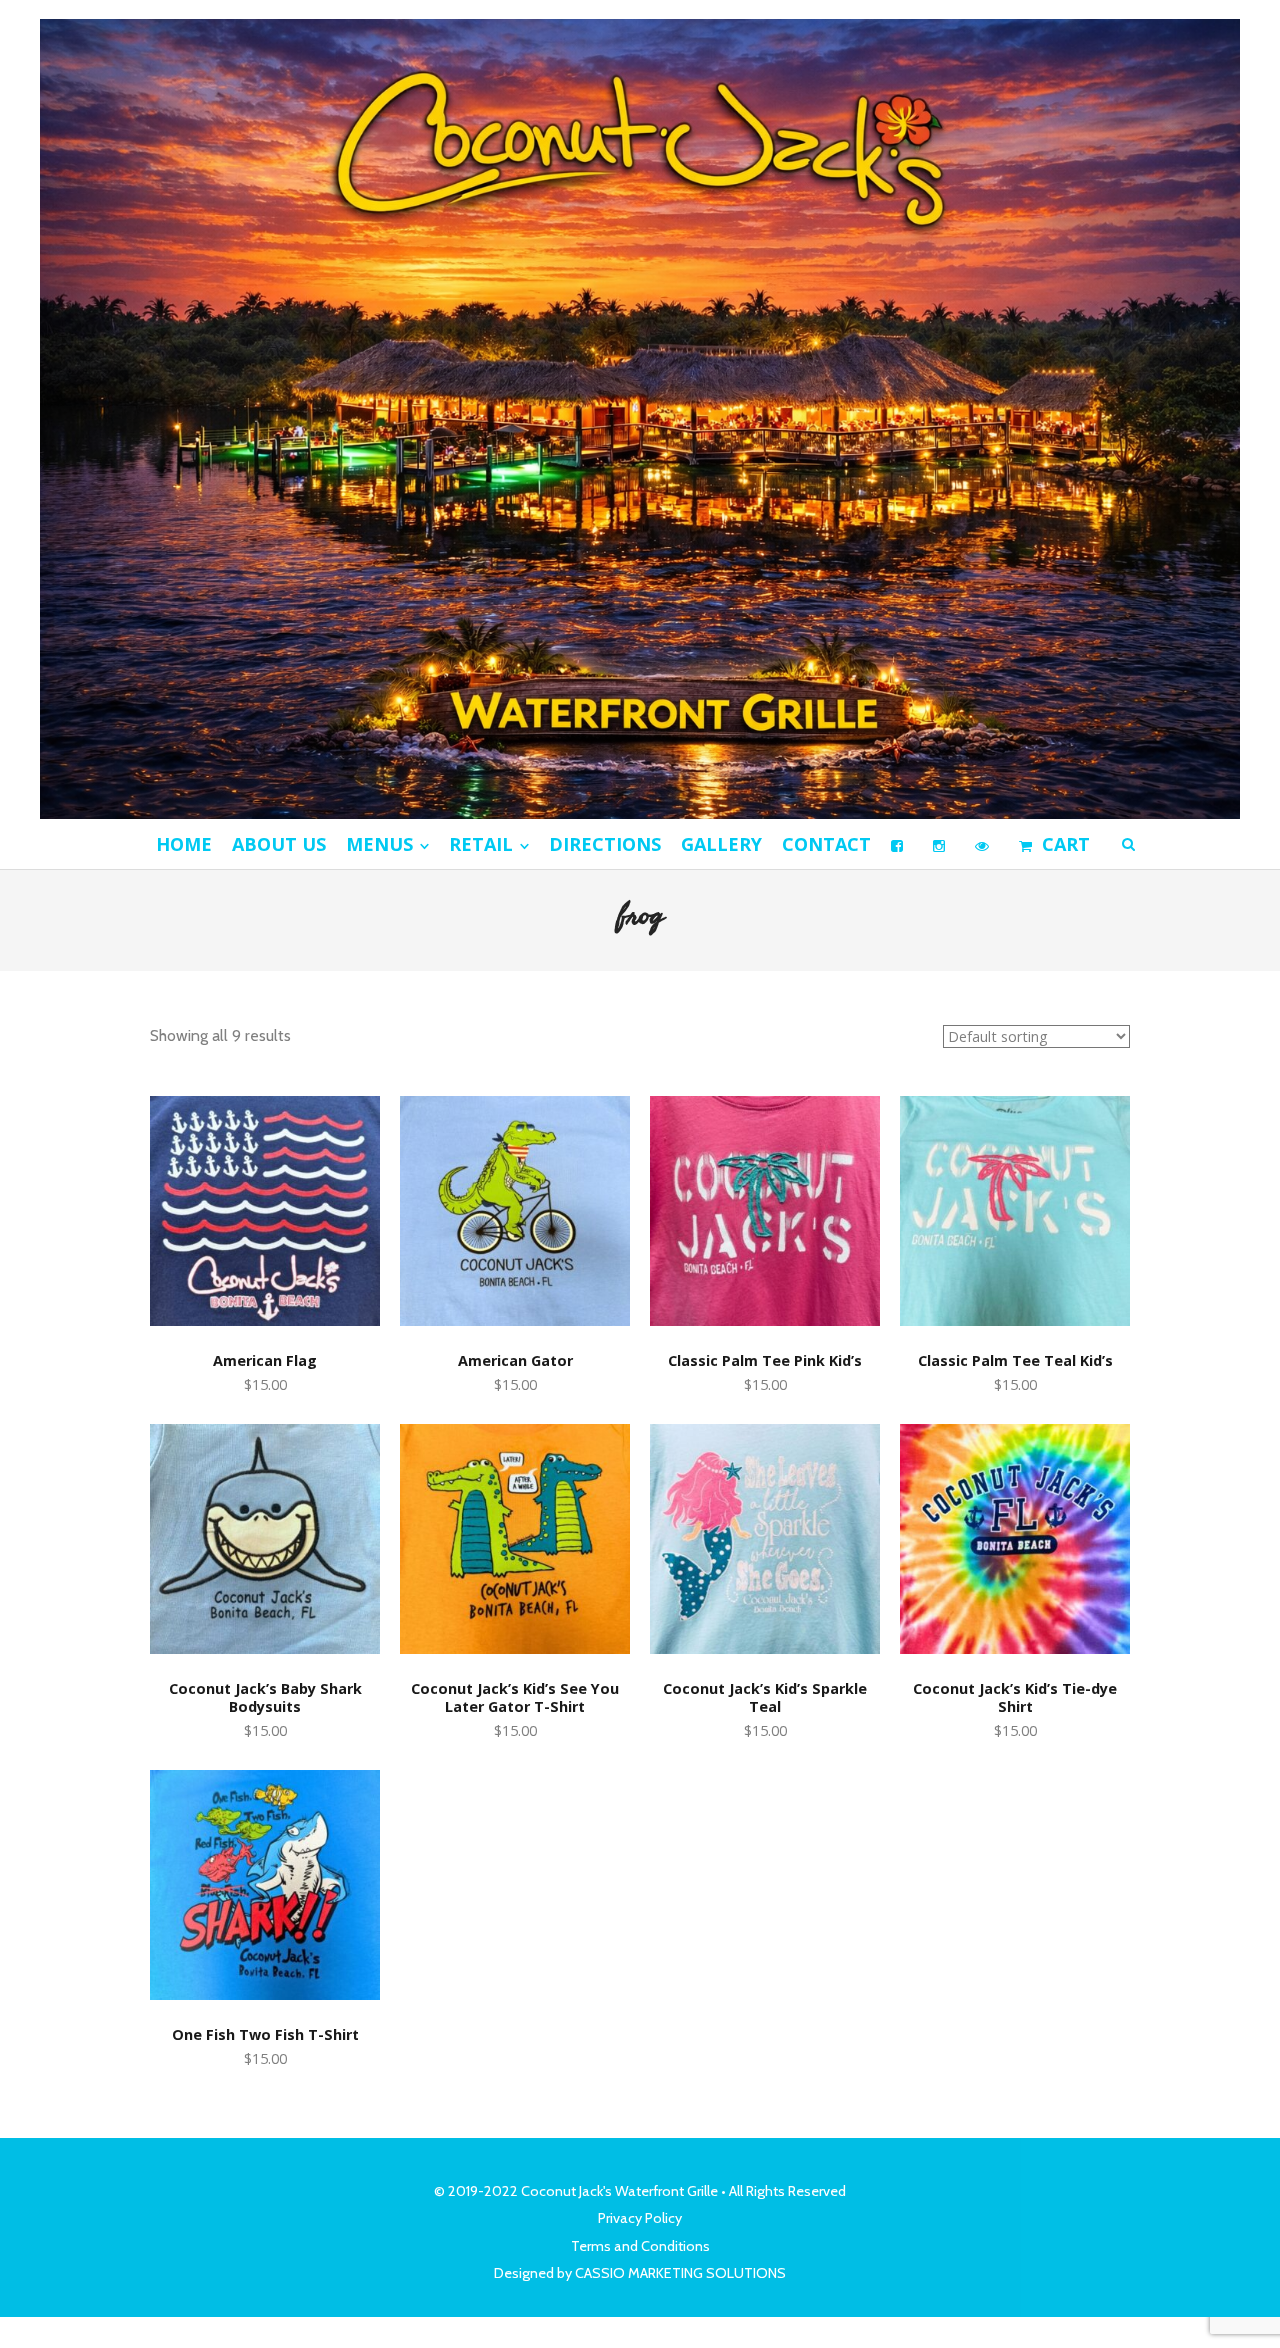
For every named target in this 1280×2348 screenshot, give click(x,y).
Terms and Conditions (640, 2246)
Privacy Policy (640, 2218)
